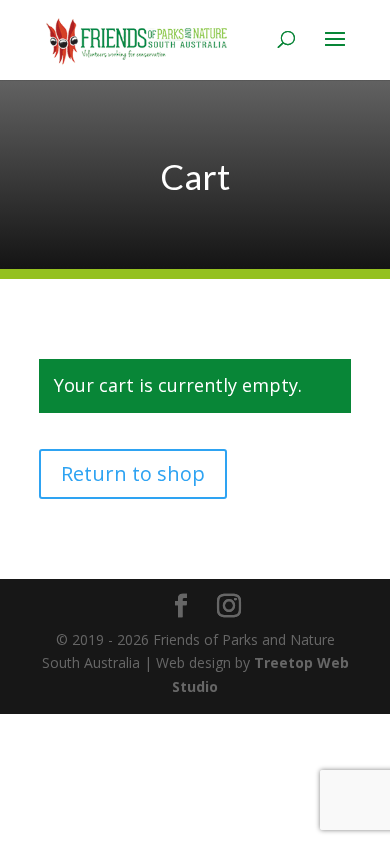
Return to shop (133, 473)
